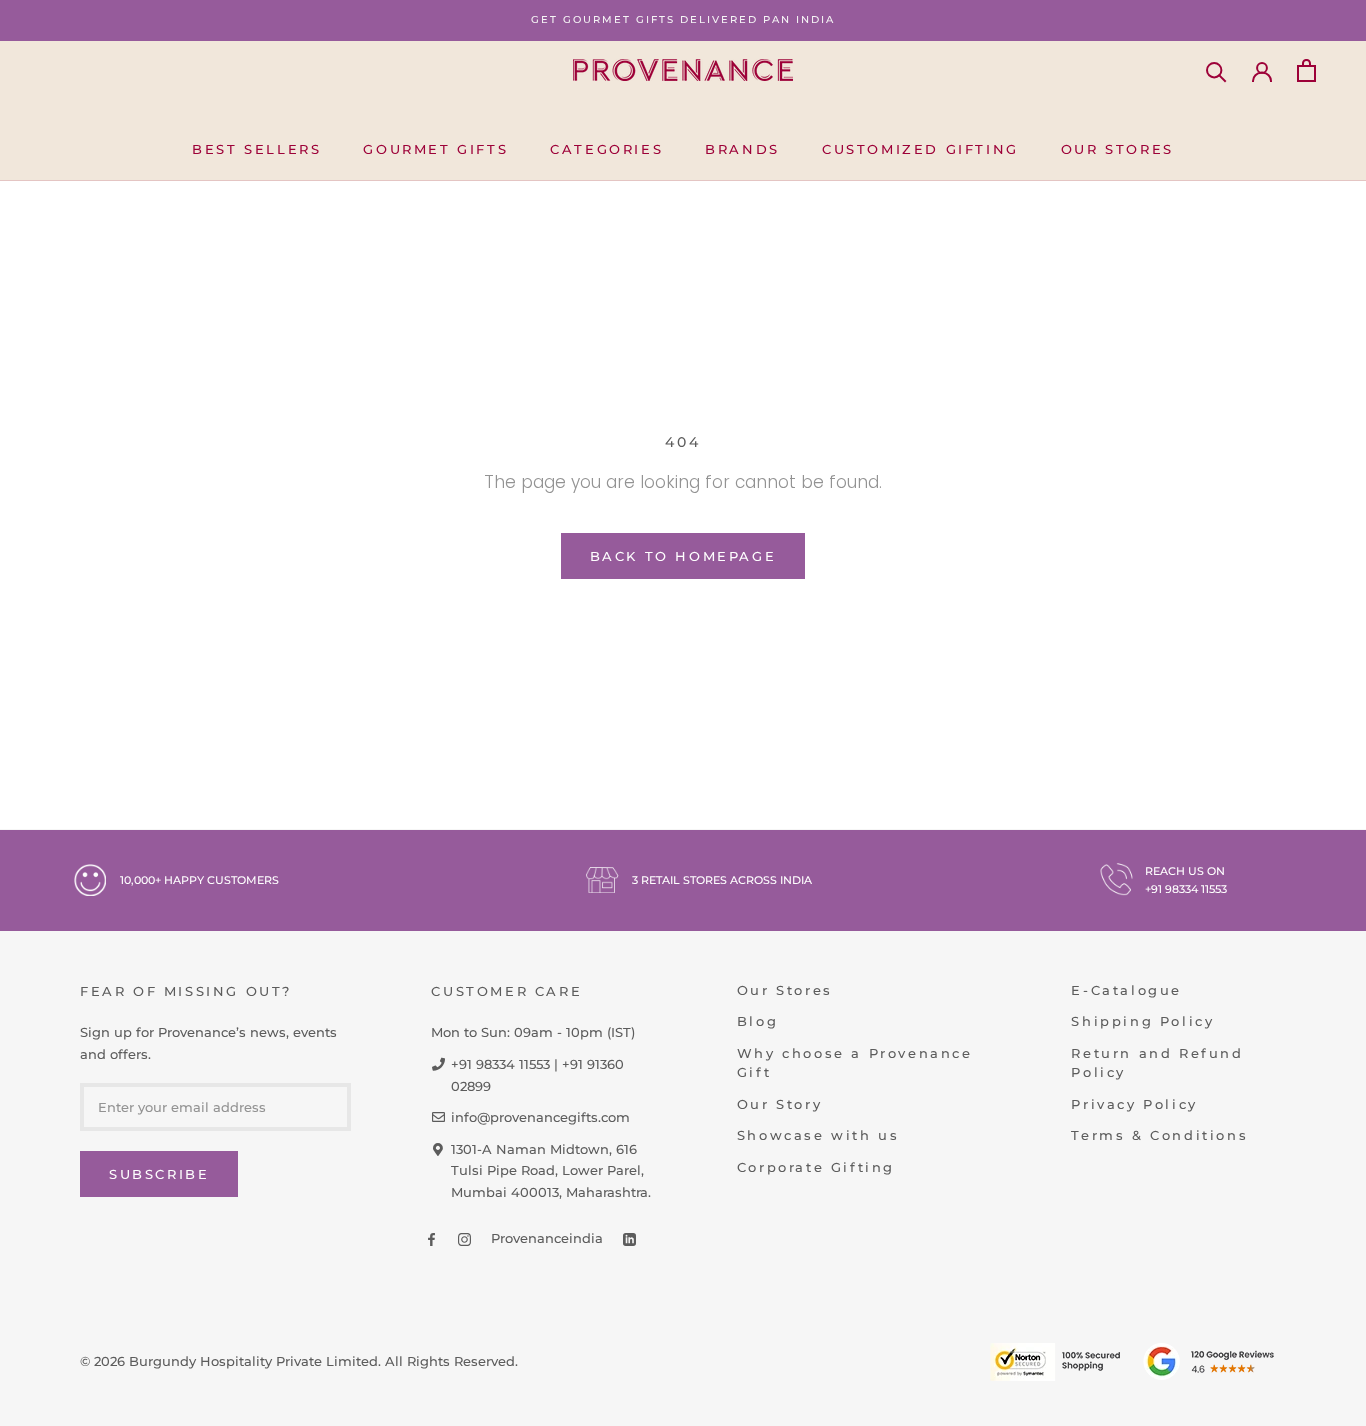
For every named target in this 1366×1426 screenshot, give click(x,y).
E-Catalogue (1126, 990)
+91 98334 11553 (1186, 889)
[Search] (1216, 70)
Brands (742, 149)
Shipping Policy (1142, 1021)
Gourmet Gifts (435, 149)
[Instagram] (464, 1238)
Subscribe (159, 1174)
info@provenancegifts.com (540, 1117)
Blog (757, 1021)
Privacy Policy (1134, 1104)
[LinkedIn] (629, 1238)
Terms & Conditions (1159, 1135)
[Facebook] (431, 1238)
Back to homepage (683, 556)
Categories (606, 149)
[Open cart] (1306, 70)
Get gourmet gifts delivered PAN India (683, 19)
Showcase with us (818, 1135)
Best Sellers (256, 149)
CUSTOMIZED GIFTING (920, 149)
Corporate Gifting (816, 1167)
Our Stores (1117, 149)
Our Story (779, 1104)
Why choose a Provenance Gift (855, 1063)
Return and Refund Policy (1157, 1063)
